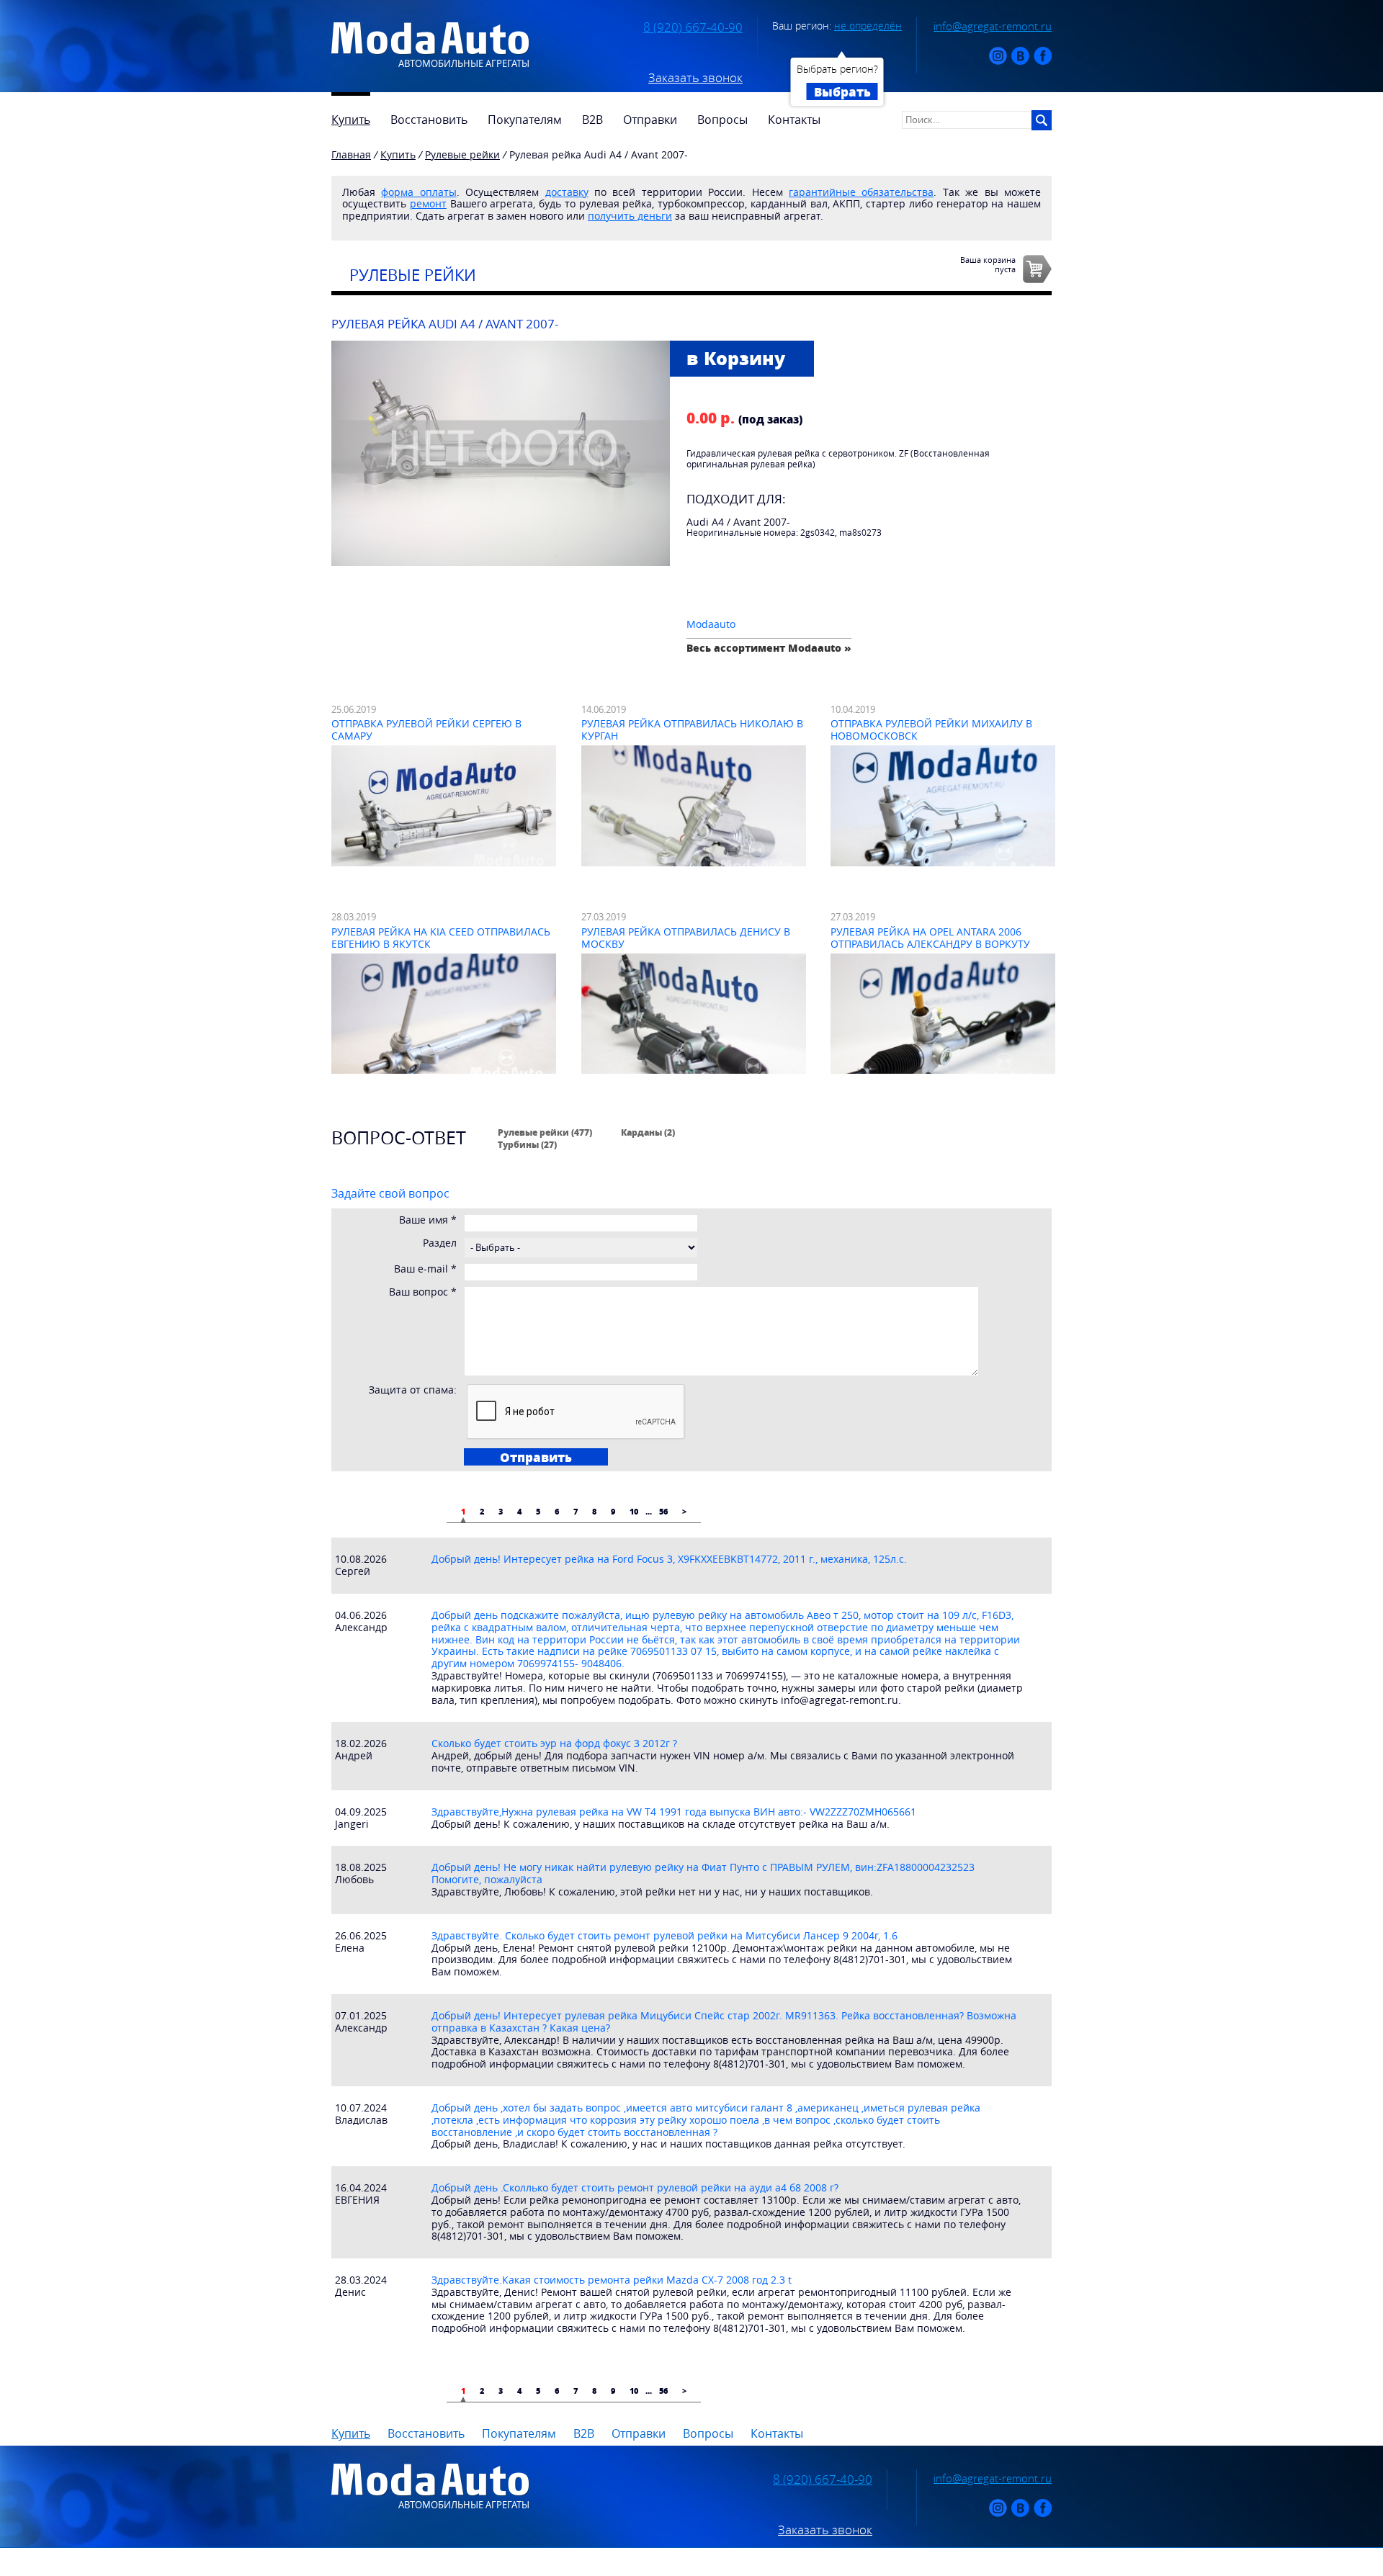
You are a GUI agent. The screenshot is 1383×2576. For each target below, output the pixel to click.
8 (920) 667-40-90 (693, 27)
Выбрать (842, 91)
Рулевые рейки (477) (545, 1132)
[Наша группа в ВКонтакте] (1020, 62)
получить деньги (630, 216)
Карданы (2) (648, 1132)
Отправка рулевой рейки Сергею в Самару (426, 730)
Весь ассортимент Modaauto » (769, 648)
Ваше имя (428, 1220)
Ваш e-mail (425, 1269)
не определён (868, 26)
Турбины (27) (527, 1144)
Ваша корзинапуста (988, 264)
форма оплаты (419, 192)
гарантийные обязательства (861, 192)
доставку (567, 192)
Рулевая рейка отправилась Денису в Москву (686, 938)
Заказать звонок (695, 78)
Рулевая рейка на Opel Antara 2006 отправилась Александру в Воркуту (930, 938)
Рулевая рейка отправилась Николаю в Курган (692, 730)
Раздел (440, 1243)
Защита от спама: (413, 1390)
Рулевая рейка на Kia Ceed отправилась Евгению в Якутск (441, 938)
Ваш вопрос (423, 1292)
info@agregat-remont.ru (993, 26)
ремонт (428, 203)
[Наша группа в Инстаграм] (998, 62)
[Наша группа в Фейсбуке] (1043, 62)
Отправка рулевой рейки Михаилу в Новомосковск (931, 730)
